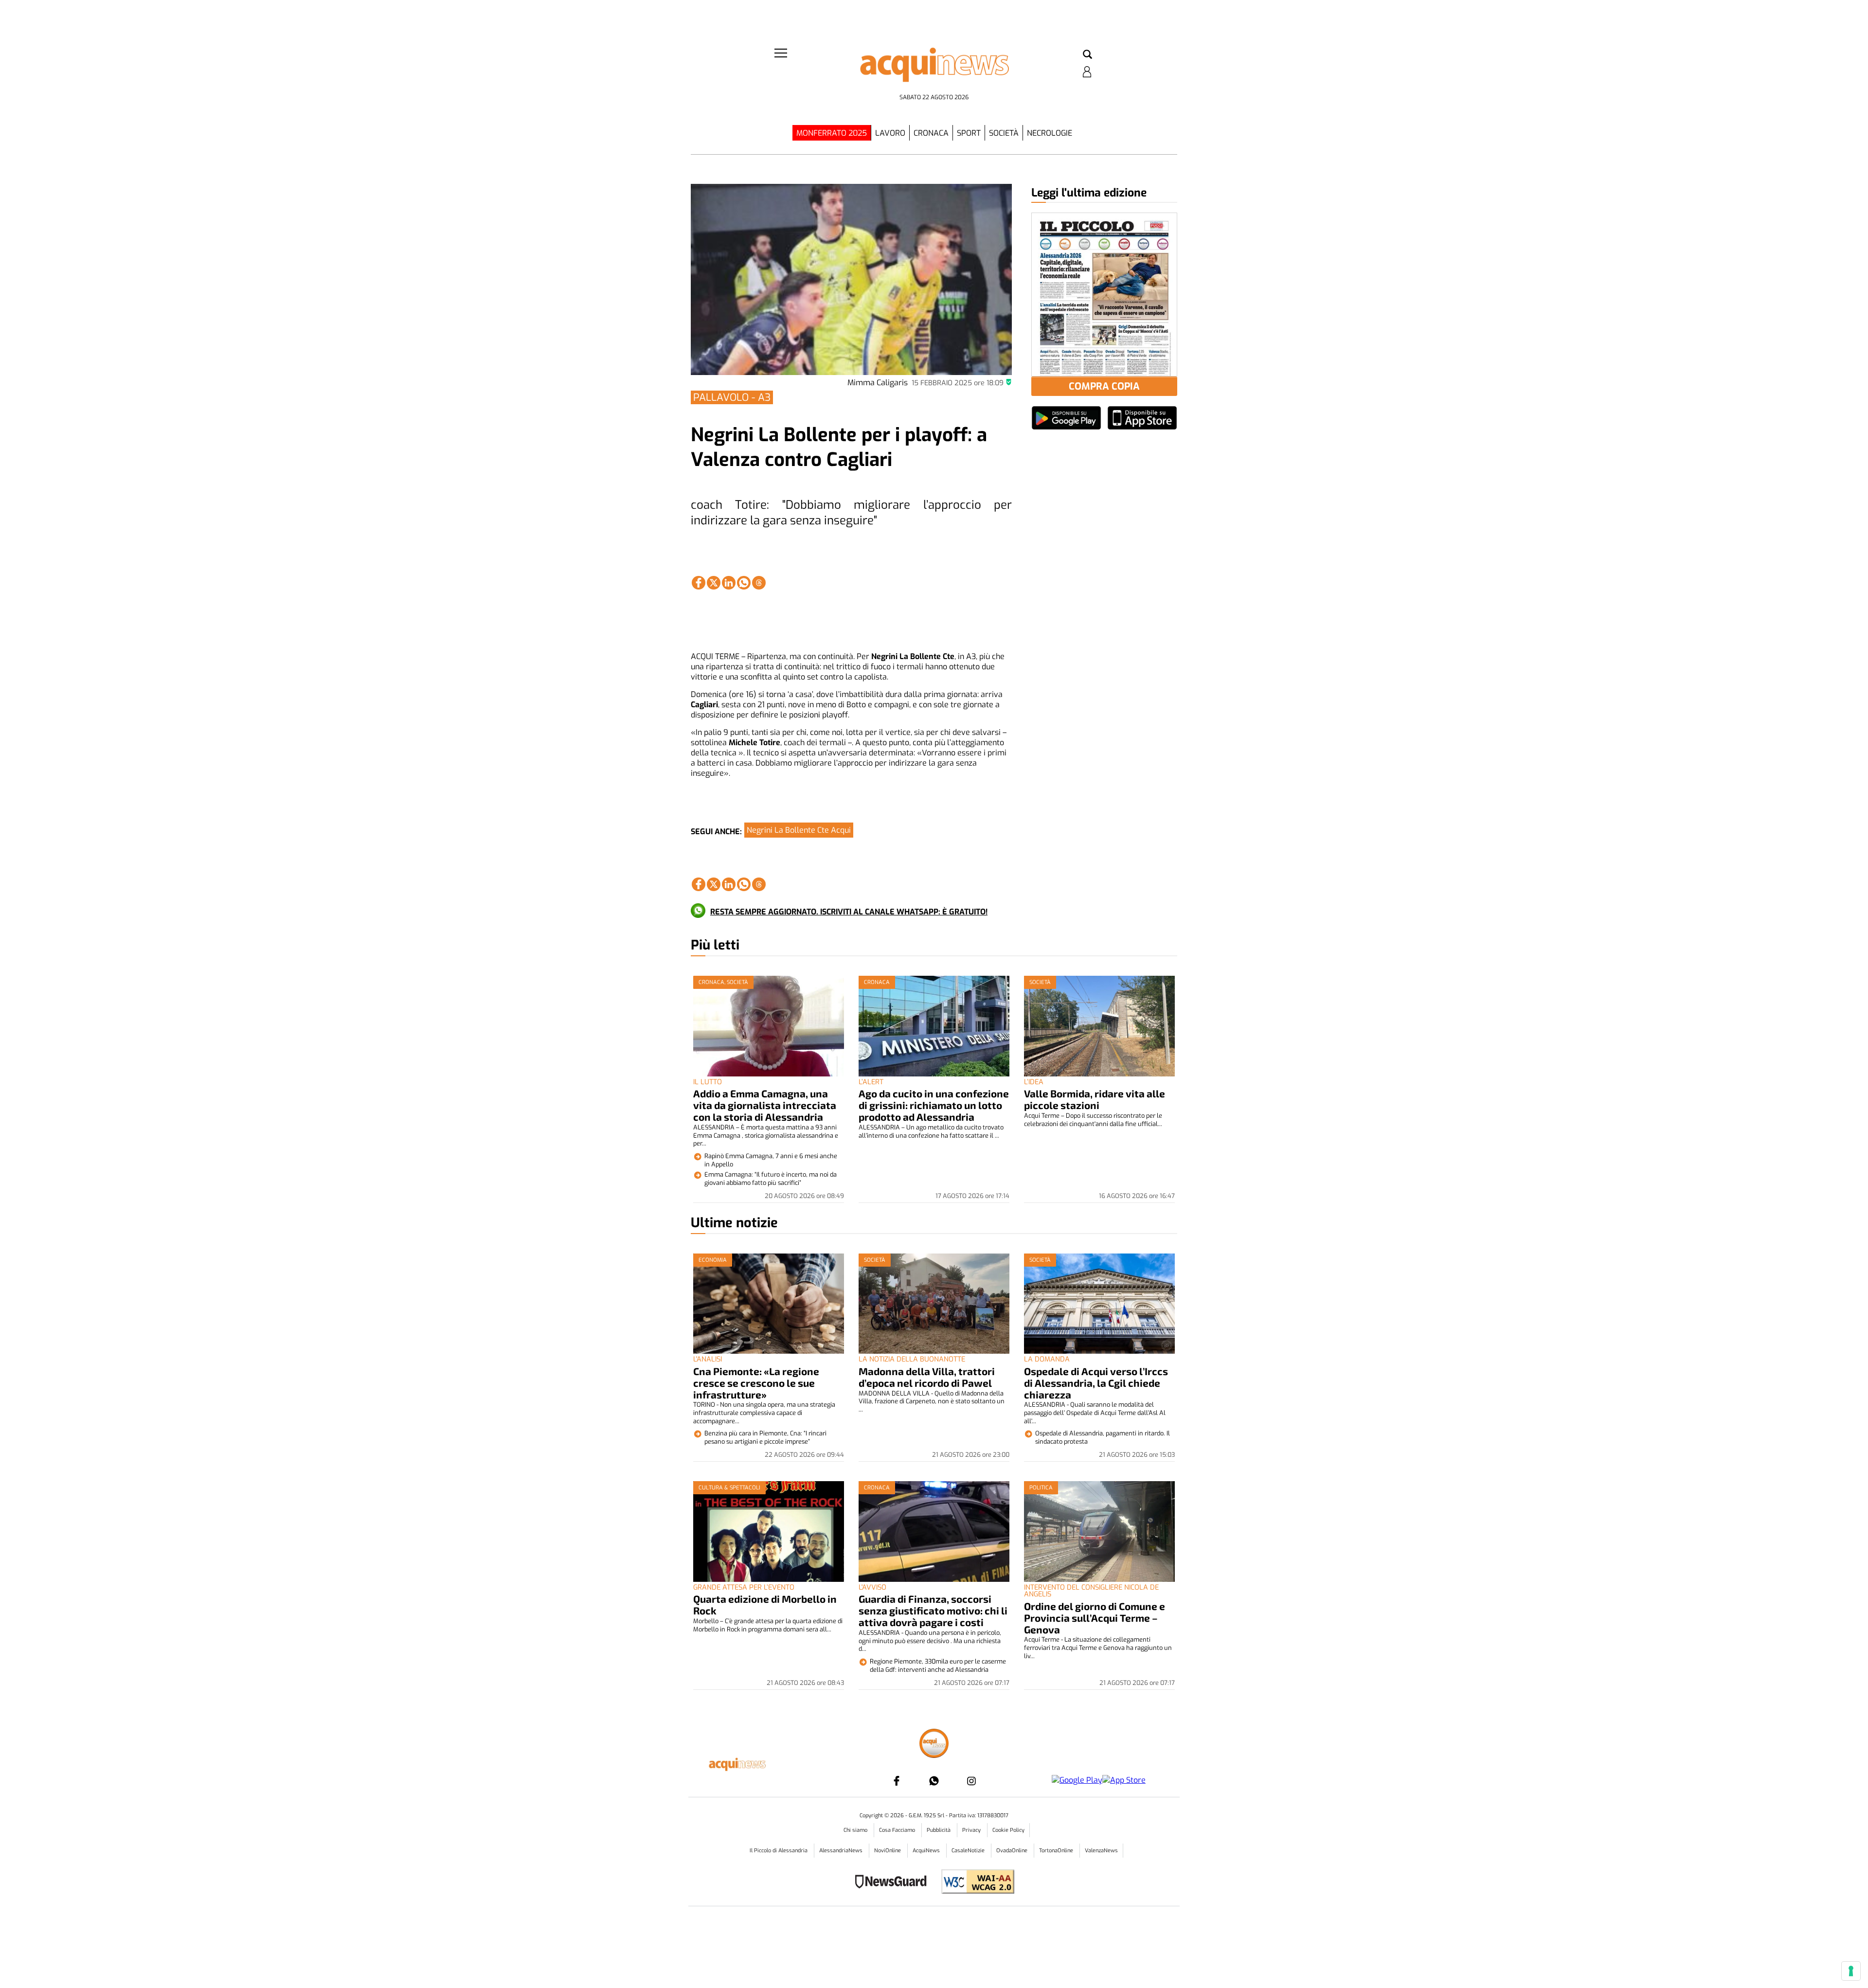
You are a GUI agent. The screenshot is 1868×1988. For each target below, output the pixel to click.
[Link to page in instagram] (971, 1781)
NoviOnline (888, 1851)
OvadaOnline (1013, 1851)
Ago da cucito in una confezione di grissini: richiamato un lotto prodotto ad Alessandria (934, 1105)
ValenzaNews (1101, 1851)
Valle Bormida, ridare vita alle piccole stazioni (1095, 1099)
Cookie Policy (1008, 1830)
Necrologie (1050, 133)
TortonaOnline (1057, 1851)
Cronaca (931, 133)
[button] (1087, 55)
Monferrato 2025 (832, 133)
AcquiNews (927, 1851)
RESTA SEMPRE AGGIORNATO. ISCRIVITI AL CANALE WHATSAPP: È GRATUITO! (849, 912)
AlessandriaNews (842, 1851)
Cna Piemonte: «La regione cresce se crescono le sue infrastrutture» (756, 1383)
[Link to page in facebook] (699, 583)
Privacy (972, 1830)
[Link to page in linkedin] (729, 583)
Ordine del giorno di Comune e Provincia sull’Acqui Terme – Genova (1095, 1618)
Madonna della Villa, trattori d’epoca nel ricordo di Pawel (927, 1377)
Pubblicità (939, 1830)
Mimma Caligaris (878, 383)
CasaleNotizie (969, 1851)
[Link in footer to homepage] (934, 1745)
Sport (969, 133)
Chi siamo (856, 1830)
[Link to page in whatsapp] (744, 583)
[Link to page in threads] (759, 583)
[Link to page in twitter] (714, 583)
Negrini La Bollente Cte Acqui (799, 830)
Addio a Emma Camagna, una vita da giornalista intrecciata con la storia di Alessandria (765, 1105)
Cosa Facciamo (898, 1830)
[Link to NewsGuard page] (894, 1883)
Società (1004, 133)
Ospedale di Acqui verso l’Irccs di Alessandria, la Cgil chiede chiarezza (1096, 1383)
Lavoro (890, 133)
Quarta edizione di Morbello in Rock (765, 1604)
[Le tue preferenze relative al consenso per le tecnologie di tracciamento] (1851, 1971)
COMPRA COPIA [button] (1104, 386)
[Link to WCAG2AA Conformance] (974, 1883)
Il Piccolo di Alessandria (779, 1851)
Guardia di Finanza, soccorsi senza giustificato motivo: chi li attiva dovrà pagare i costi (933, 1610)
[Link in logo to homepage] (934, 68)
